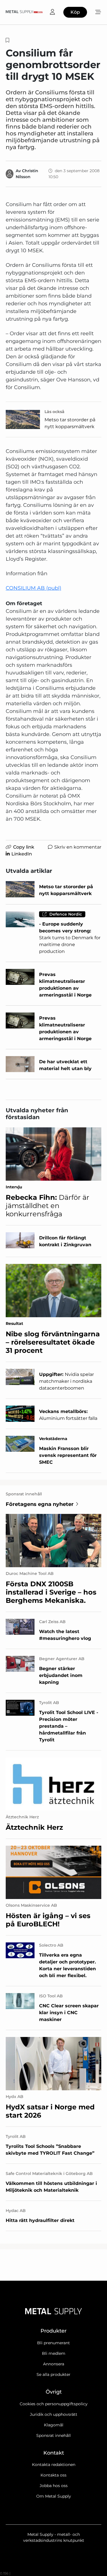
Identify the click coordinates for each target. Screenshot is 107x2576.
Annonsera (54, 2364)
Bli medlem (54, 2353)
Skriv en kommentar (78, 847)
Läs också (54, 412)
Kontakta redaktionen (54, 2465)
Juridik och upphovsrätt (54, 2414)
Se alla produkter (53, 2374)
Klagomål (54, 2425)
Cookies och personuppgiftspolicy (54, 2404)
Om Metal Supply (54, 2496)
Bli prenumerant (53, 2343)
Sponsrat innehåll (53, 2435)
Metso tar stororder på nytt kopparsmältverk (70, 423)
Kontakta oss (53, 2475)
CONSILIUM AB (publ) (34, 588)
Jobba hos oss (54, 2486)
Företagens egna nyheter (40, 1504)
